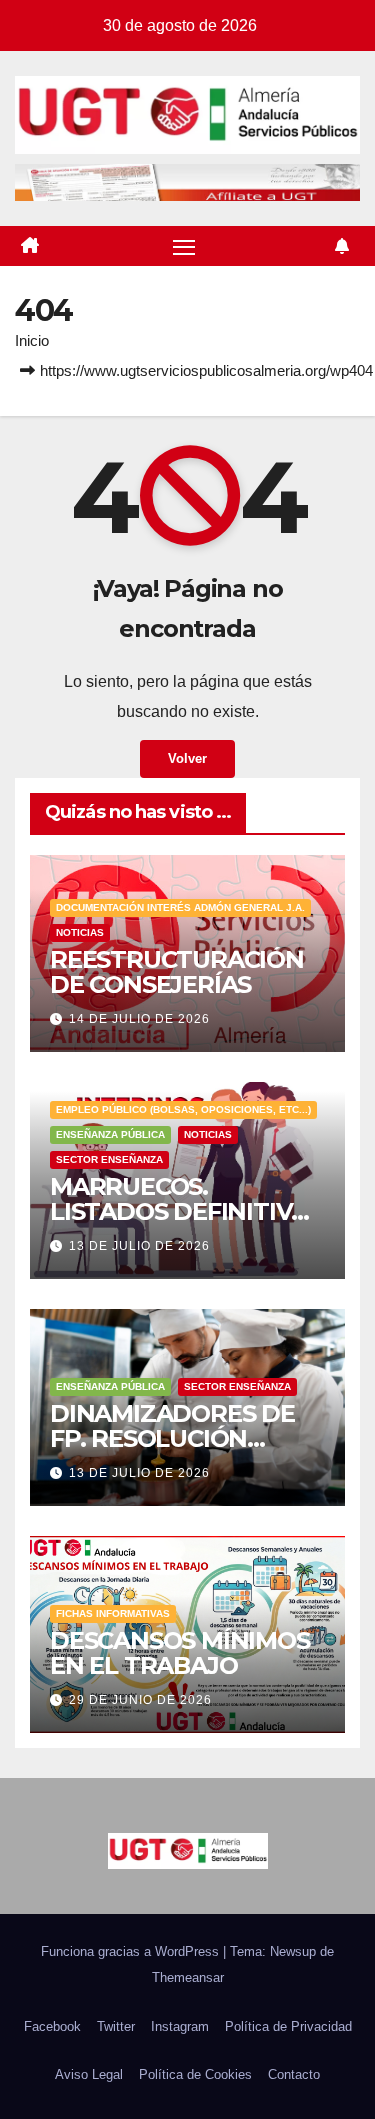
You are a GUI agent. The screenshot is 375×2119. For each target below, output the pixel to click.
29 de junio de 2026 (140, 1700)
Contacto (294, 2074)
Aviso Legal (89, 2074)
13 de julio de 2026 (139, 1246)
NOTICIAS (80, 932)
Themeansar (188, 1977)
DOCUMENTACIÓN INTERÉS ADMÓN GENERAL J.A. (180, 907)
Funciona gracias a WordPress (132, 1951)
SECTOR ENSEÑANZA (109, 1159)
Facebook (52, 2026)
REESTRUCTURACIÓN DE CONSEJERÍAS (177, 972)
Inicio (32, 340)
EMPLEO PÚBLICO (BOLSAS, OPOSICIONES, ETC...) (183, 1109)
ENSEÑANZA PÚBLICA (110, 1134)
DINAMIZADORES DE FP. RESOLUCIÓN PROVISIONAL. (172, 1438)
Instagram (180, 2026)
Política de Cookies (195, 2074)
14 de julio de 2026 (139, 1019)
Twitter (116, 2026)
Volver (187, 758)
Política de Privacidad (288, 2026)
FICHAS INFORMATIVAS (113, 1613)
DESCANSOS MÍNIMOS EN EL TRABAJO (180, 1653)
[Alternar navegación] (184, 246)
